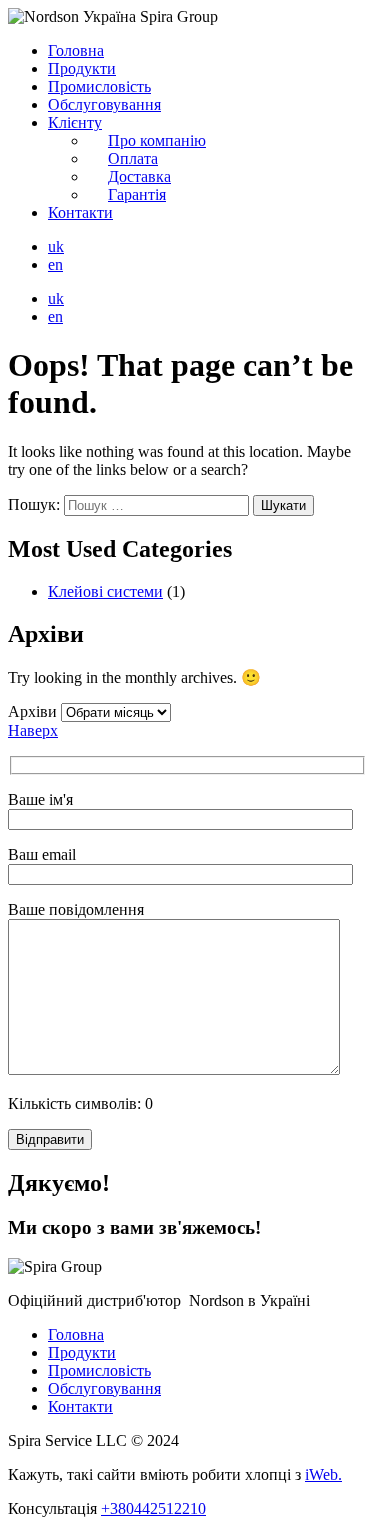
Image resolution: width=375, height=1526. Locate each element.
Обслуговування (104, 104)
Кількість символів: (80, 1103)
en (55, 264)
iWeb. (323, 1474)
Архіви (32, 711)
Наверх (33, 730)
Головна (76, 50)
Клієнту (75, 122)
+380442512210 (153, 1508)
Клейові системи (105, 591)
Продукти (82, 68)
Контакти (80, 212)
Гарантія (137, 194)
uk (56, 246)
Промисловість (99, 86)
